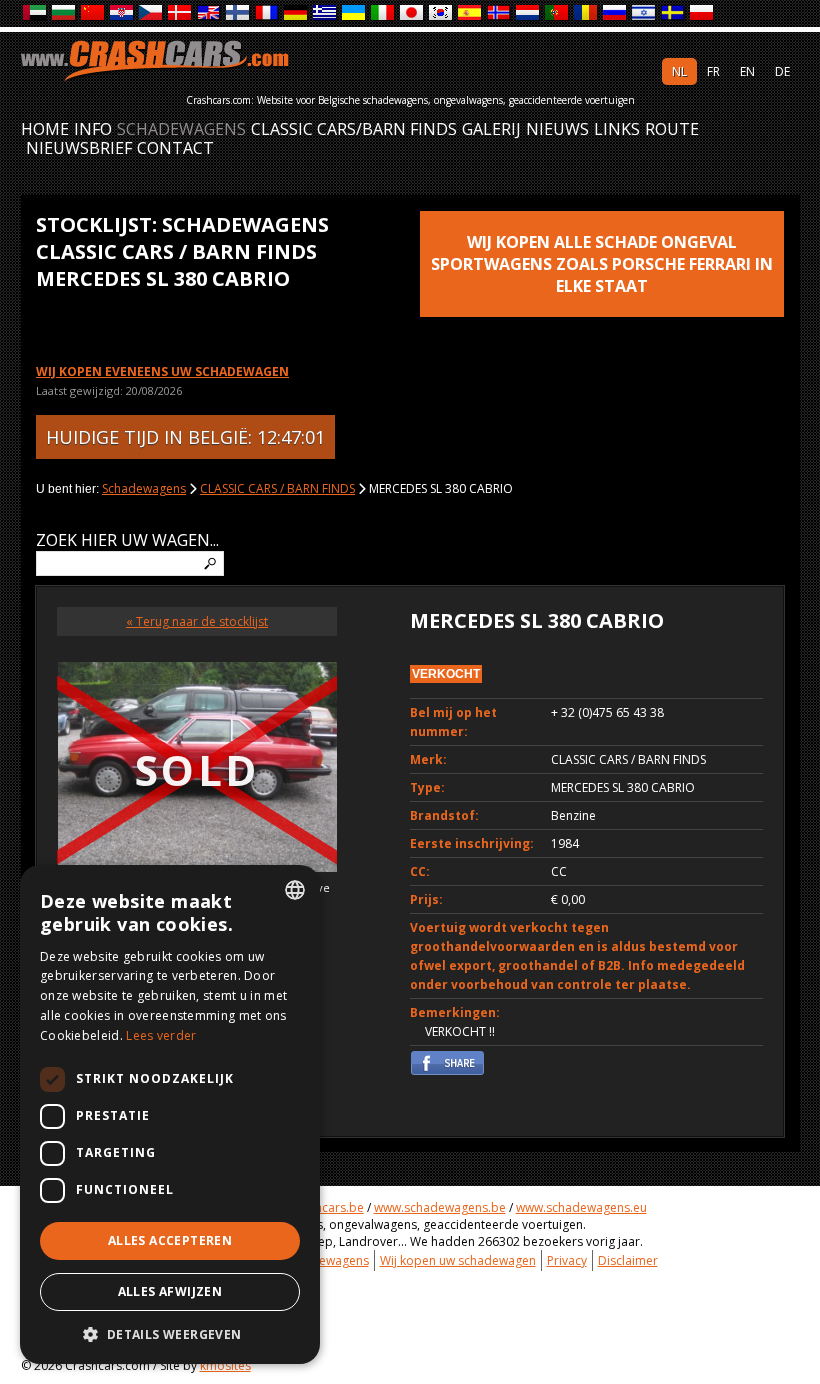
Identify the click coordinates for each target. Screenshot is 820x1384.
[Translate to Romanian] (586, 13)
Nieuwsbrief (79, 148)
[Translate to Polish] (702, 13)
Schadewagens (181, 129)
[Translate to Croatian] (122, 13)
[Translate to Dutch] (528, 13)
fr (713, 71)
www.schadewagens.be (440, 1207)
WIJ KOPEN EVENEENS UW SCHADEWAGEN (162, 371)
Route (672, 129)
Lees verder (161, 1035)
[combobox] (295, 890)
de (782, 71)
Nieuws (557, 129)
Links (617, 129)
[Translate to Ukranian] (354, 13)
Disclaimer (628, 1260)
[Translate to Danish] (180, 13)
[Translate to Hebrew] (644, 13)
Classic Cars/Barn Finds (354, 129)
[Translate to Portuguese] (557, 13)
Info (93, 129)
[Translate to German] (296, 13)
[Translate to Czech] (151, 13)
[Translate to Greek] (325, 13)
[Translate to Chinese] (93, 13)
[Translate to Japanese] (412, 13)
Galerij (491, 129)
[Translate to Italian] (383, 13)
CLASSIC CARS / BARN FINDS (277, 488)
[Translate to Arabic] (35, 13)
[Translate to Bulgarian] (64, 13)
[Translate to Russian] (615, 13)
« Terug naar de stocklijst (197, 621)
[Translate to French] (267, 13)
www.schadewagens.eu (581, 1207)
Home (45, 129)
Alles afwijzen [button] (170, 1291)
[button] (170, 1334)
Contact (175, 148)
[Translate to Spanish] (470, 13)
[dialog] (170, 1114)
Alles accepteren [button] (170, 1240)
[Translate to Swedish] (673, 13)
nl (679, 71)
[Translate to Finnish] (238, 13)
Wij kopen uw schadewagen (458, 1260)
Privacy (567, 1260)
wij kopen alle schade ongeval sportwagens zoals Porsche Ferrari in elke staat (602, 264)
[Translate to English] (209, 13)
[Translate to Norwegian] (499, 13)
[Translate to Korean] (441, 13)
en (747, 71)
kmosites (225, 1365)
